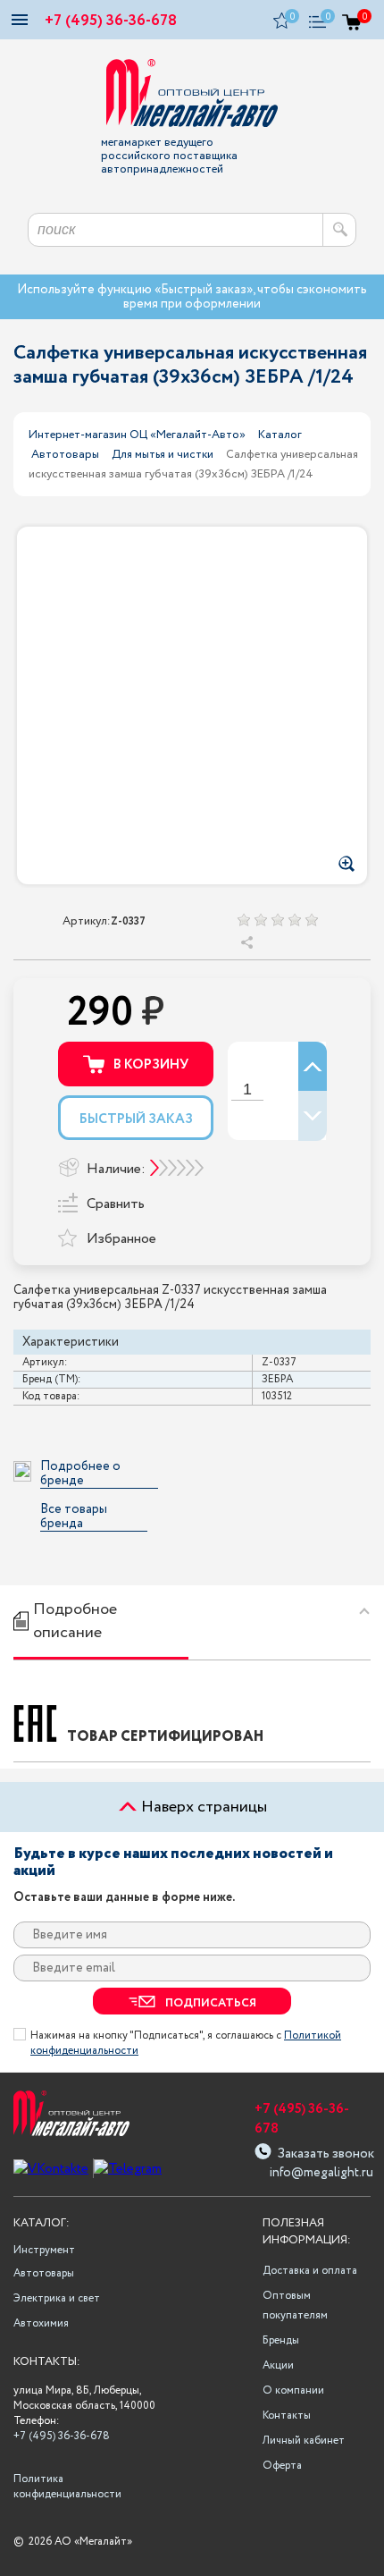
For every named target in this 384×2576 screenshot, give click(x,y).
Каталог (280, 435)
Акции (278, 2365)
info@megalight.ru (320, 2173)
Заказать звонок (326, 2152)
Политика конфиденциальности (65, 2487)
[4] (294, 920)
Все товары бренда (74, 1517)
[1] (243, 920)
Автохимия (41, 2323)
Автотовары (65, 455)
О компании (293, 2390)
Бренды (281, 2340)
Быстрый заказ (136, 1119)
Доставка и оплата (310, 2271)
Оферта (282, 2466)
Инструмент (44, 2250)
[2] (260, 920)
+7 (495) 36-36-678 (111, 21)
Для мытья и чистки (163, 455)
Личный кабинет (304, 2441)
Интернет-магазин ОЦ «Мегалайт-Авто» (137, 435)
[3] (277, 920)
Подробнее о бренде (80, 1474)
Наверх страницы (202, 1807)
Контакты (287, 2416)
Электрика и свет (57, 2298)
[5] (311, 920)
